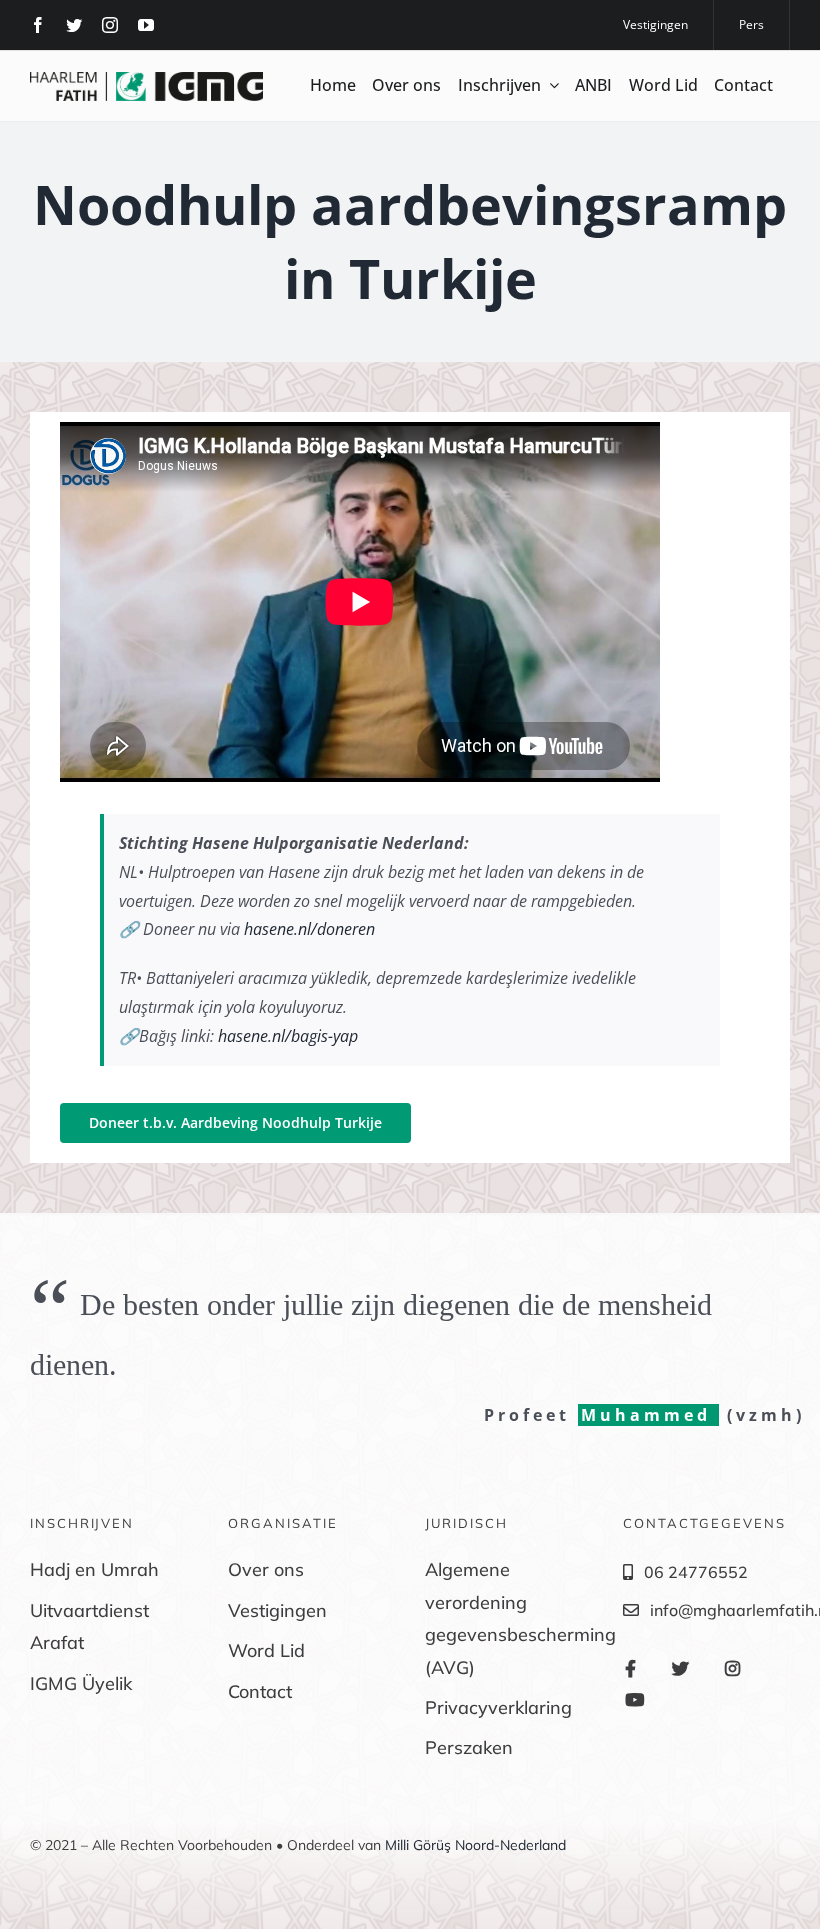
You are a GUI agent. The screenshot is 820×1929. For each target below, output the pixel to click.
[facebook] (38, 25)
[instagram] (110, 25)
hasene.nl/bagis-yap (288, 1036)
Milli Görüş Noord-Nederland (475, 1845)
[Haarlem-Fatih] (146, 80)
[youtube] (146, 25)
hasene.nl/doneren (309, 929)
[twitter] (74, 25)
